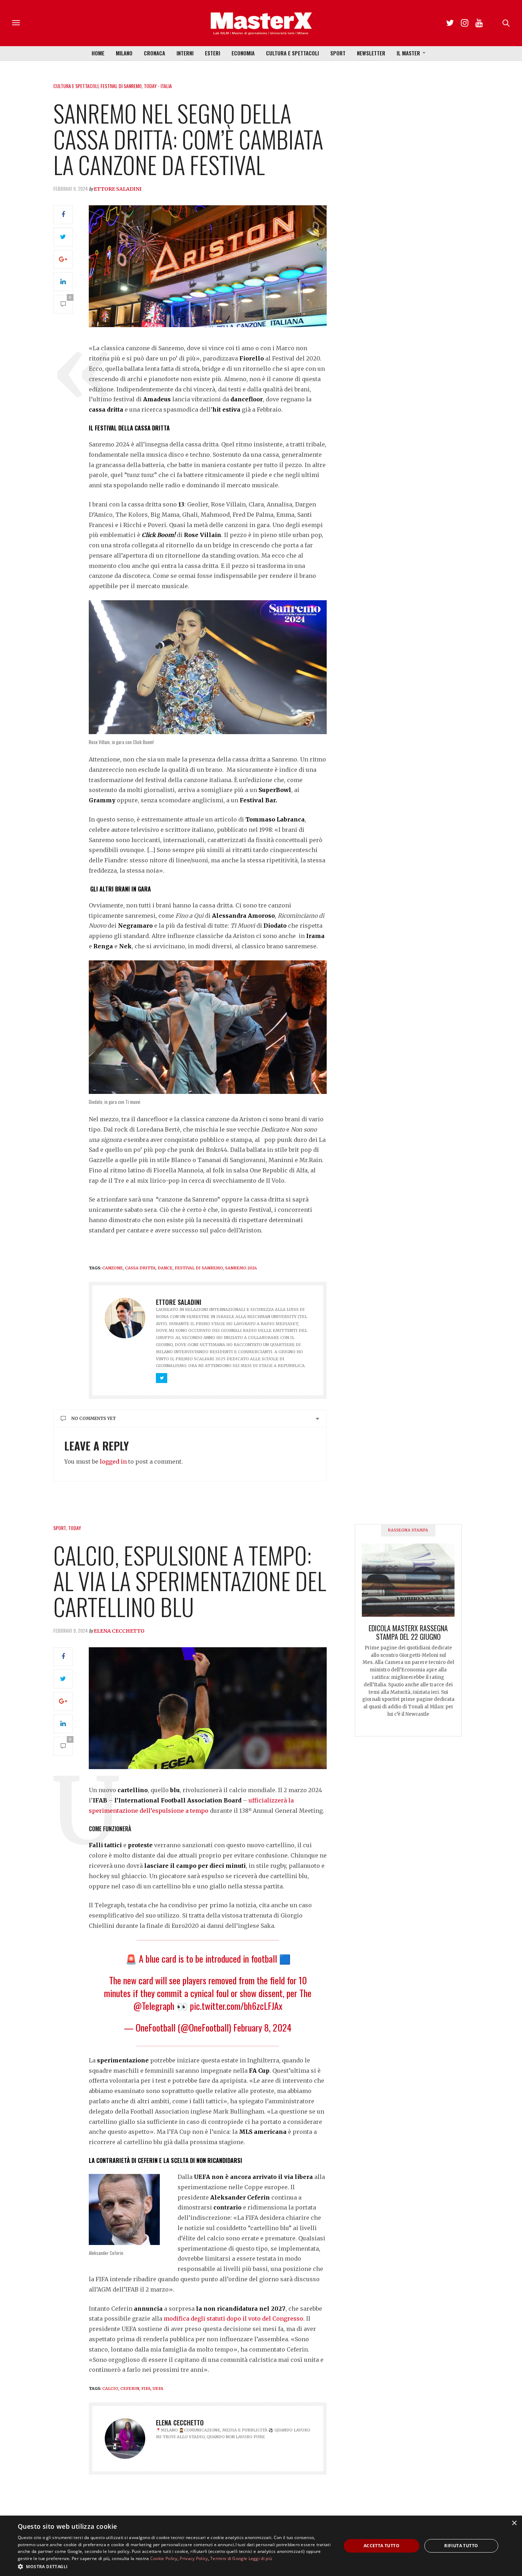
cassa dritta (140, 1268)
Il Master (408, 53)
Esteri (213, 53)
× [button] (514, 2523)
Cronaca (154, 53)
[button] (175, 2566)
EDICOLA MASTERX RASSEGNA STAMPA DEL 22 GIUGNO (408, 1632)
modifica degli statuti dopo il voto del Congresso (233, 2319)
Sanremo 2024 (241, 1268)
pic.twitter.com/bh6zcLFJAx (236, 2006)
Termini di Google (229, 2558)
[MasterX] (261, 23)
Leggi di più (260, 2558)
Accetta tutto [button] (382, 2546)
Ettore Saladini (118, 189)
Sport (338, 53)
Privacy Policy (194, 2558)
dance (165, 1268)
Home (98, 53)
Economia (243, 53)
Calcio (110, 2388)
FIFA (146, 2388)
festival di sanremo (199, 1268)
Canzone (113, 1268)
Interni (185, 53)
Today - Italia (158, 86)
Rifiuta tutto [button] (461, 2546)
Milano (124, 53)
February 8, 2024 (262, 2027)
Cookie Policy (164, 2558)
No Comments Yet (94, 1418)
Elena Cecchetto (119, 1631)
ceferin (130, 2388)
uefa (158, 2388)
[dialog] (261, 2546)
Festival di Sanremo (121, 86)
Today (75, 1528)
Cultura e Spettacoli (292, 53)
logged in (113, 1461)
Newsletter (371, 53)
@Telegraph (154, 2006)
